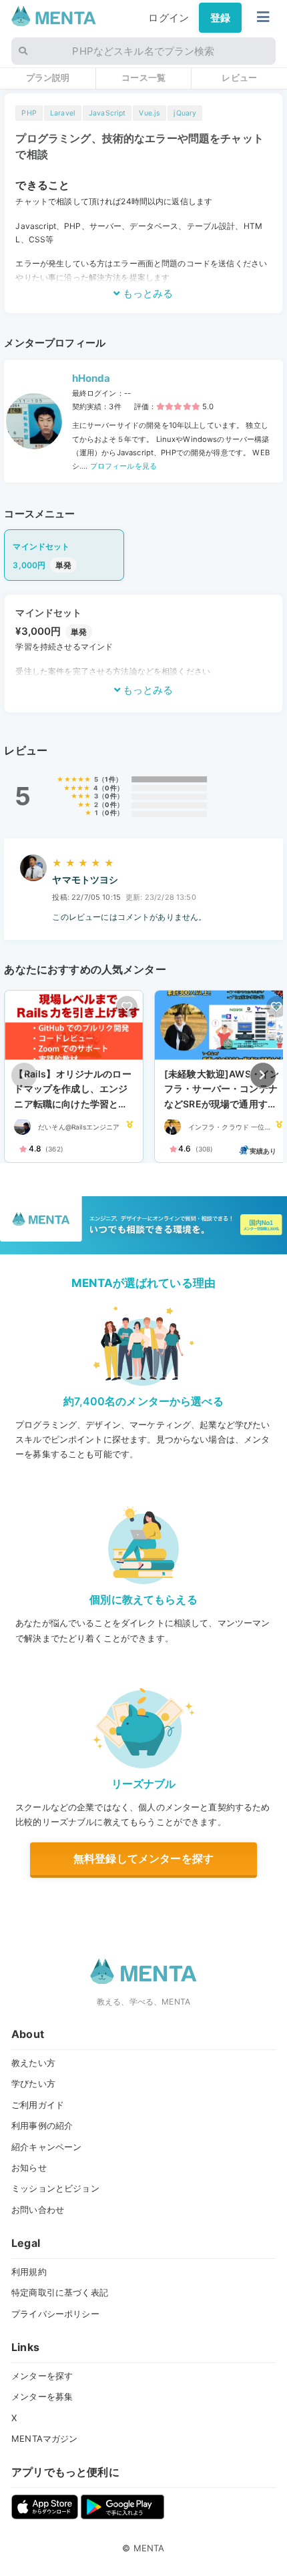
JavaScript (107, 113)
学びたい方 (33, 2083)
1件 (110, 779)
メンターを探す (42, 2376)
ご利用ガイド (38, 2105)
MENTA (149, 2548)
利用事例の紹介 (42, 2125)
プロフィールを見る (123, 466)
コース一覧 (143, 77)
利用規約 (29, 2272)
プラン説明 (48, 77)
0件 (110, 788)
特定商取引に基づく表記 (60, 2292)
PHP (29, 113)
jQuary (185, 113)
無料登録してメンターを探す (143, 1858)
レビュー (239, 77)
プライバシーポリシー (55, 2314)
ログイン (169, 18)
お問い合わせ (38, 2210)
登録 (220, 18)
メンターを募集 (42, 2396)
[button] (263, 1075)
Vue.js (150, 113)
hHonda (91, 378)
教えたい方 (33, 2063)
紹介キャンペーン (46, 2147)
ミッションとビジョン (55, 2188)
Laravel (63, 113)
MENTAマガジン (44, 2438)
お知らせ (29, 2167)
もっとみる (147, 293)
